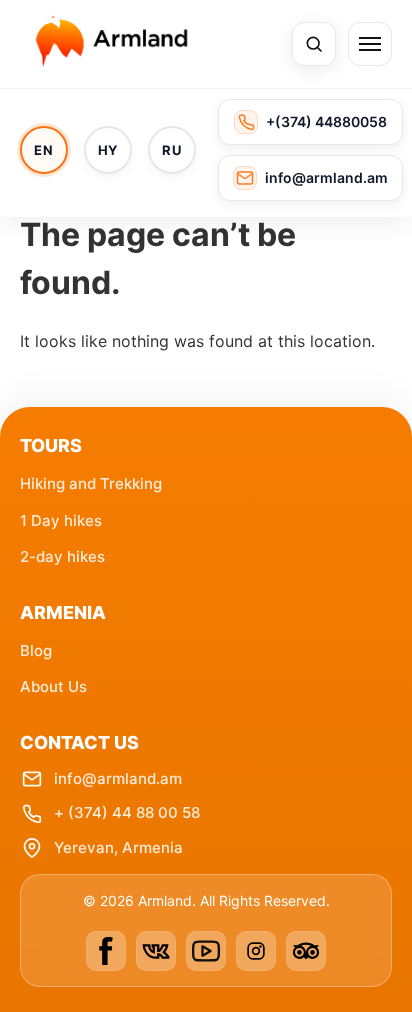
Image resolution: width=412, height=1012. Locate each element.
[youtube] (206, 951)
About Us (53, 686)
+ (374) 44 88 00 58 (127, 812)
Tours (51, 445)
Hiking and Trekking (91, 483)
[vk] (156, 951)
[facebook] (106, 951)
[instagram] (256, 951)
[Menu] (370, 44)
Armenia (63, 612)
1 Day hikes (61, 520)
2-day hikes (62, 556)
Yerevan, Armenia (118, 847)
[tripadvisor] (306, 951)
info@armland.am (118, 778)
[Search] (314, 44)
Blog (36, 650)
